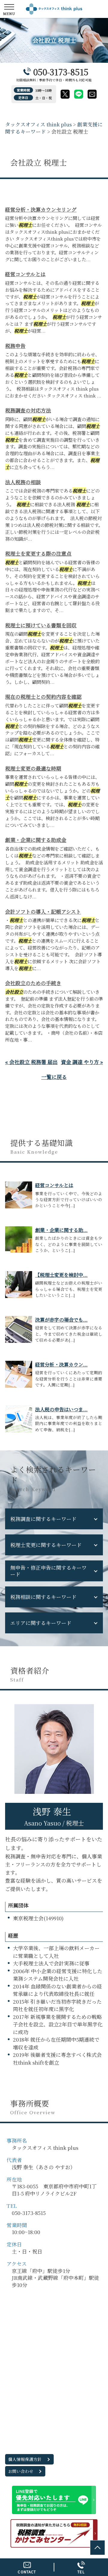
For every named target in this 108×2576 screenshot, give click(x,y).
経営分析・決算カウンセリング (41, 209)
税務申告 (15, 346)
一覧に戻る (54, 1077)
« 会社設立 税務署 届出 (31, 1062)
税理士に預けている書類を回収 (41, 625)
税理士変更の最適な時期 (33, 768)
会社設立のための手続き (33, 983)
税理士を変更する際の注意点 (38, 553)
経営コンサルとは (25, 274)
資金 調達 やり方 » (82, 1062)
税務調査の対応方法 (28, 410)
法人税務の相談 (23, 482)
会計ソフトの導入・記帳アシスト (43, 911)
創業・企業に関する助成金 (36, 840)
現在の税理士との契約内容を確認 (43, 697)
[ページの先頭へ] (97, 2548)
